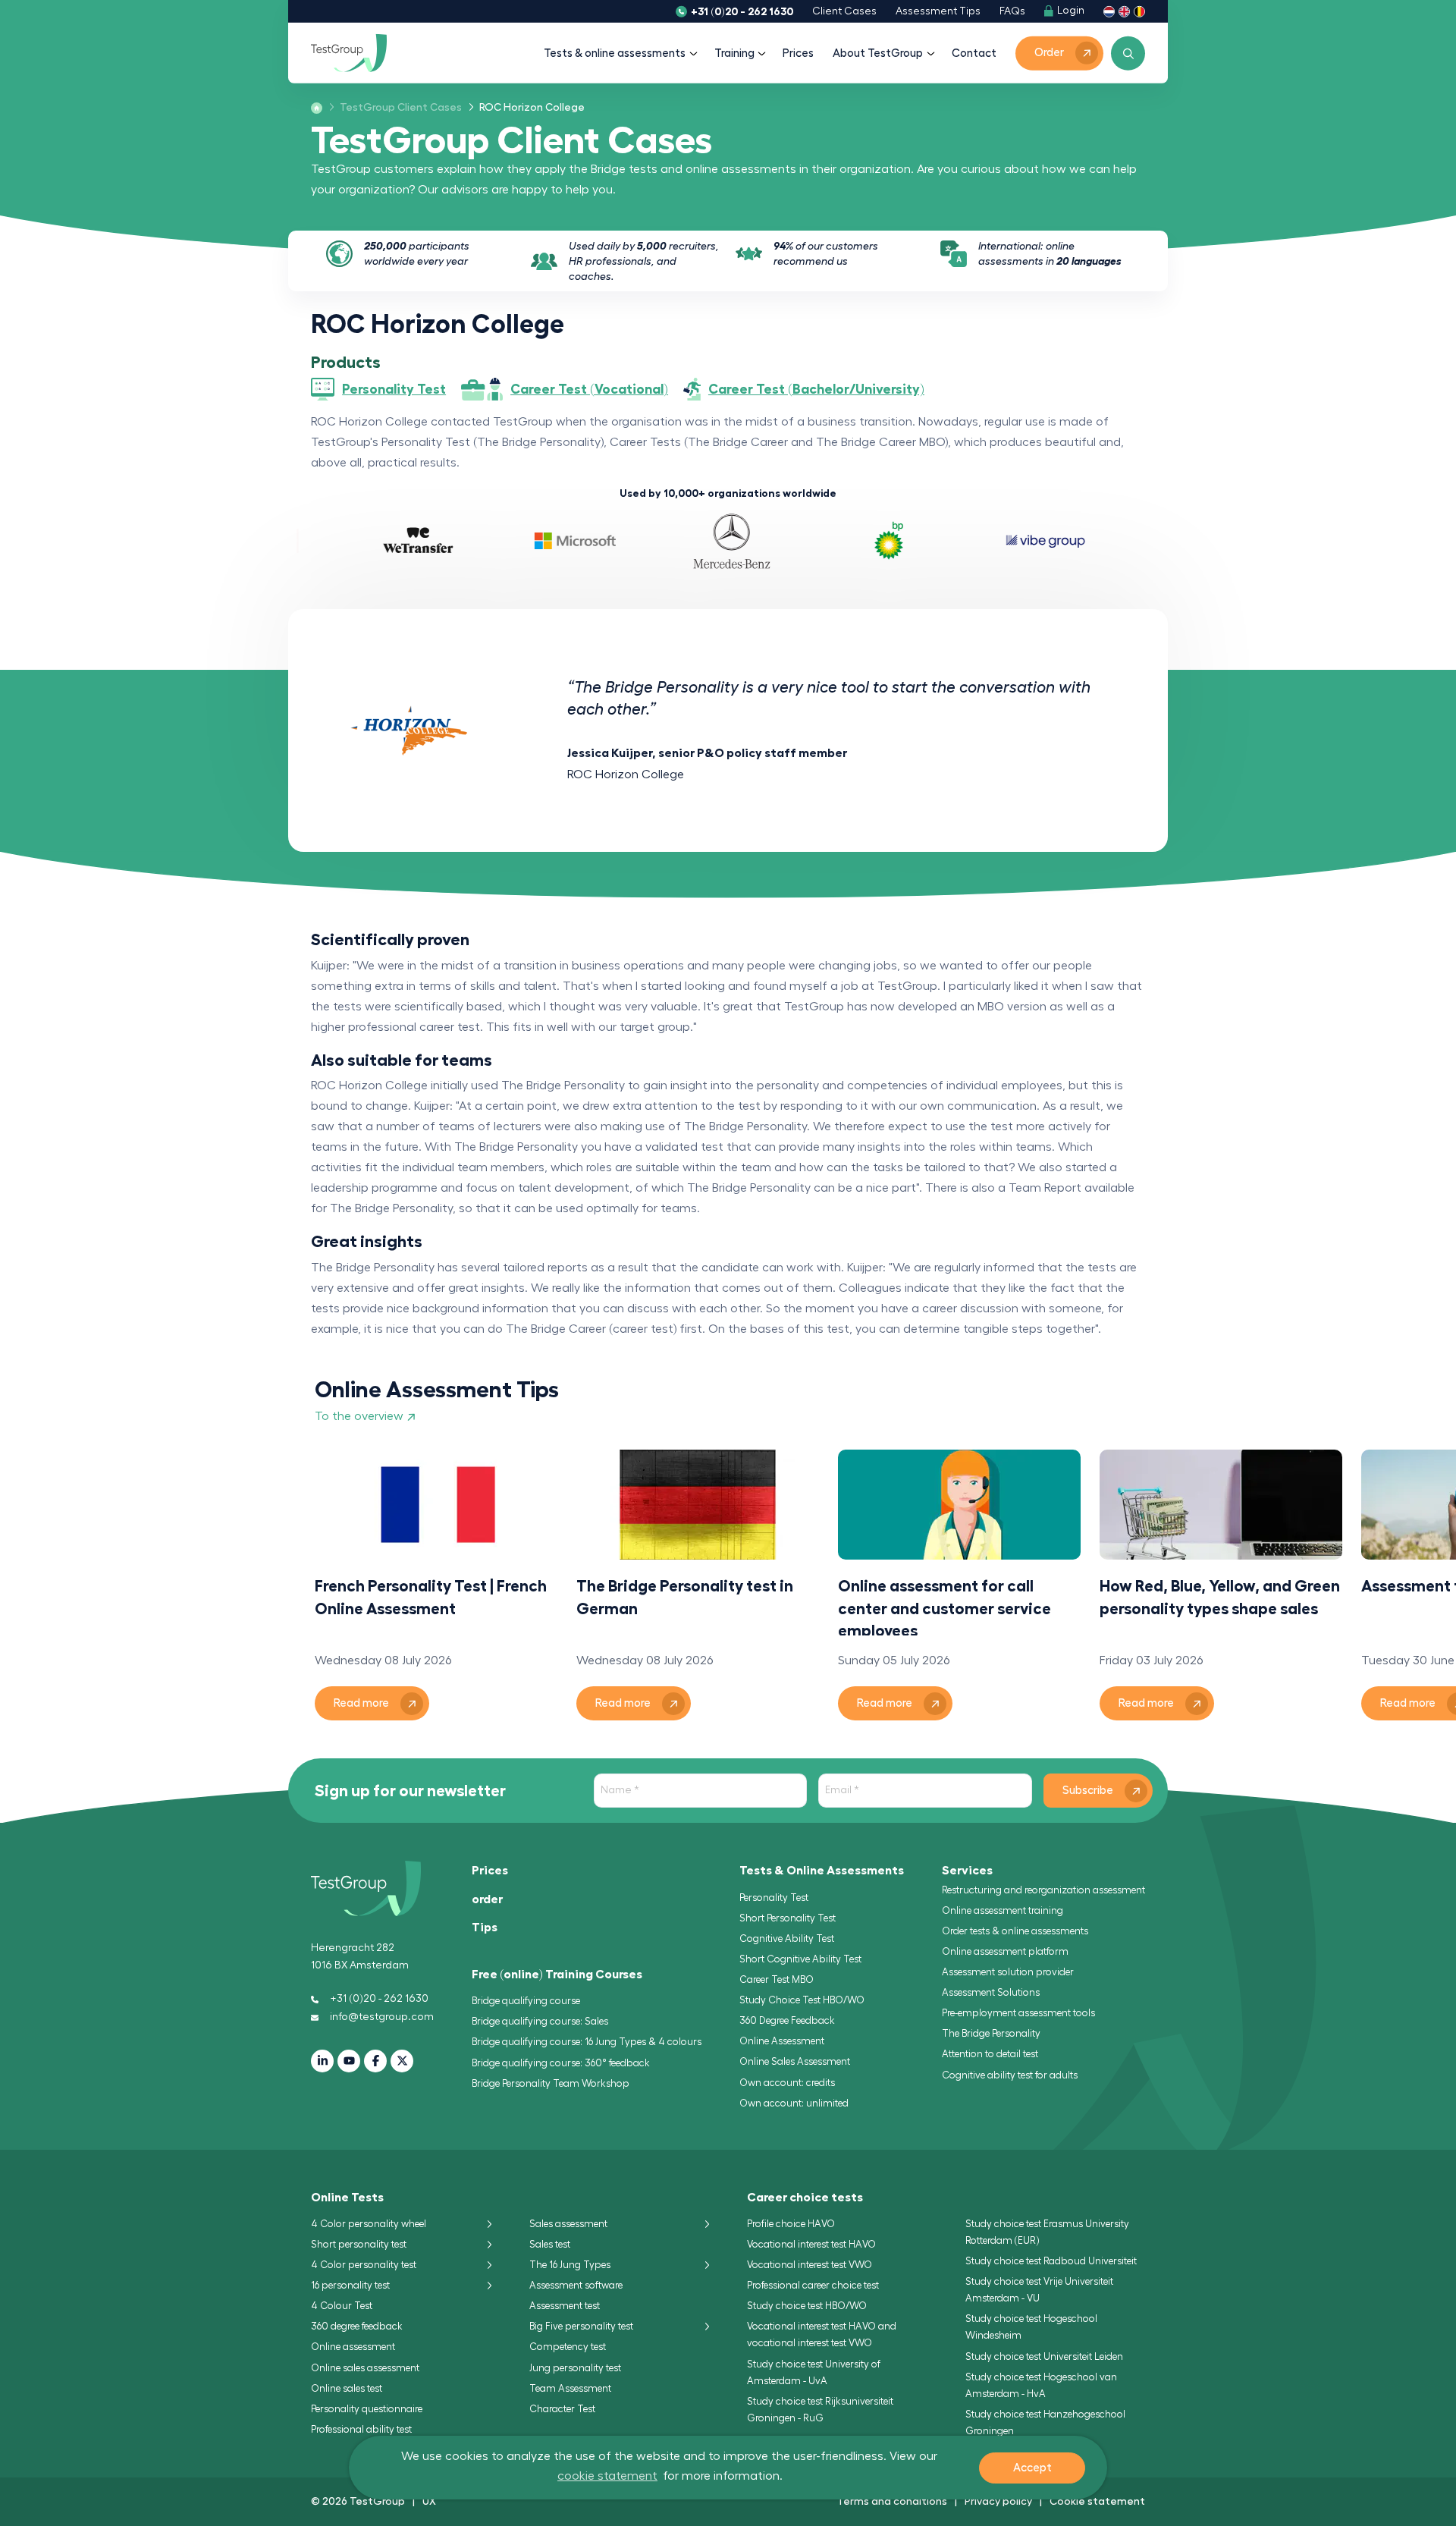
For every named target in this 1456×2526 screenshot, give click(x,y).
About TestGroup (878, 53)
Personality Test (774, 1898)
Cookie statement (1097, 2501)
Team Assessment (570, 2388)
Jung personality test (575, 2368)
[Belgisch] (1139, 11)
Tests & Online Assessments (822, 1871)
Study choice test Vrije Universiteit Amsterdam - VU (1039, 2290)
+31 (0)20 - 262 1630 (742, 11)
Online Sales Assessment (795, 2061)
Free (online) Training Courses (557, 1975)
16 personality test (350, 2285)
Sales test (550, 2244)
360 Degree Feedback (787, 2020)
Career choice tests (805, 2198)
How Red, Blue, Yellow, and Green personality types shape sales (1220, 1597)
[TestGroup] (349, 53)
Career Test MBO (777, 1979)
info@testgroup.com (382, 2017)
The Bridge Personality (991, 2033)
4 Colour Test (342, 2306)
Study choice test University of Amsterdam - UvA (814, 2372)
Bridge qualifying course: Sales (540, 2021)
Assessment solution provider (1008, 1972)
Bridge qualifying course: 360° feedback (561, 2063)
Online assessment (353, 2347)
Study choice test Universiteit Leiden (1044, 2356)
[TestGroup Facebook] (375, 2061)
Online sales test (347, 2388)
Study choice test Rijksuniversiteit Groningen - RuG (820, 2410)
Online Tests (347, 2198)
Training (734, 53)
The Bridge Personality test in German (685, 1597)
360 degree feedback (357, 2326)
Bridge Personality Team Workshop (551, 2083)
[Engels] (1124, 11)
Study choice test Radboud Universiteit (1051, 2261)
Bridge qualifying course (526, 2001)
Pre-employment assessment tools (1018, 2013)
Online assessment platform (1005, 1951)
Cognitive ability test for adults (1010, 2075)
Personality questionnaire (367, 2409)
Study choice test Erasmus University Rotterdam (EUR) (1047, 2232)
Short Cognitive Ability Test (800, 1959)
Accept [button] (1032, 2468)
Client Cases (844, 11)
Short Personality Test (788, 1918)
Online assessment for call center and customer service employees (945, 1607)
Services (967, 1871)
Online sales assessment (365, 2368)
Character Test (562, 2409)
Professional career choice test (813, 2285)
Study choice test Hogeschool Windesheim (1031, 2327)
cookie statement (607, 2476)
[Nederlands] (1109, 11)
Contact (974, 53)
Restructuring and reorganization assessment (1043, 1890)
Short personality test (359, 2244)
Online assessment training (1003, 1910)
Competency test (568, 2347)
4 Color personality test (364, 2265)
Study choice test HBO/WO (807, 2306)
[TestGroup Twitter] (402, 2061)
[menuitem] (396, 108)
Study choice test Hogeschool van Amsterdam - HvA (1041, 2385)
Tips (485, 1927)
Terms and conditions (892, 2501)
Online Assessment (782, 2041)
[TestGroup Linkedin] (322, 2061)
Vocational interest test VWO (810, 2265)
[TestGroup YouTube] (349, 2061)
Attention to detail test (990, 2054)
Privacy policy (998, 2501)
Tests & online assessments (615, 53)
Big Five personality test (581, 2326)
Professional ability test (361, 2429)
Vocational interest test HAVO (811, 2244)
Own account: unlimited (794, 2103)
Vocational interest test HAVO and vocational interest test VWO (822, 2334)
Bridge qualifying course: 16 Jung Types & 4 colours (587, 2042)
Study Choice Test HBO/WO (802, 2000)
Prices (798, 53)
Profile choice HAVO (791, 2224)
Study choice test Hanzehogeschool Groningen (1045, 2422)
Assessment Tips (938, 11)
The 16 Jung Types (570, 2265)
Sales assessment (568, 2224)
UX (429, 2501)
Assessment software (576, 2285)
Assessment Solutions (991, 1992)
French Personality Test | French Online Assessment (431, 1597)
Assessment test (565, 2306)
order (487, 1899)
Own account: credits (787, 2083)
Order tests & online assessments (1015, 1931)
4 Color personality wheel (369, 2224)
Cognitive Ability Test (787, 1938)
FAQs (1012, 11)
